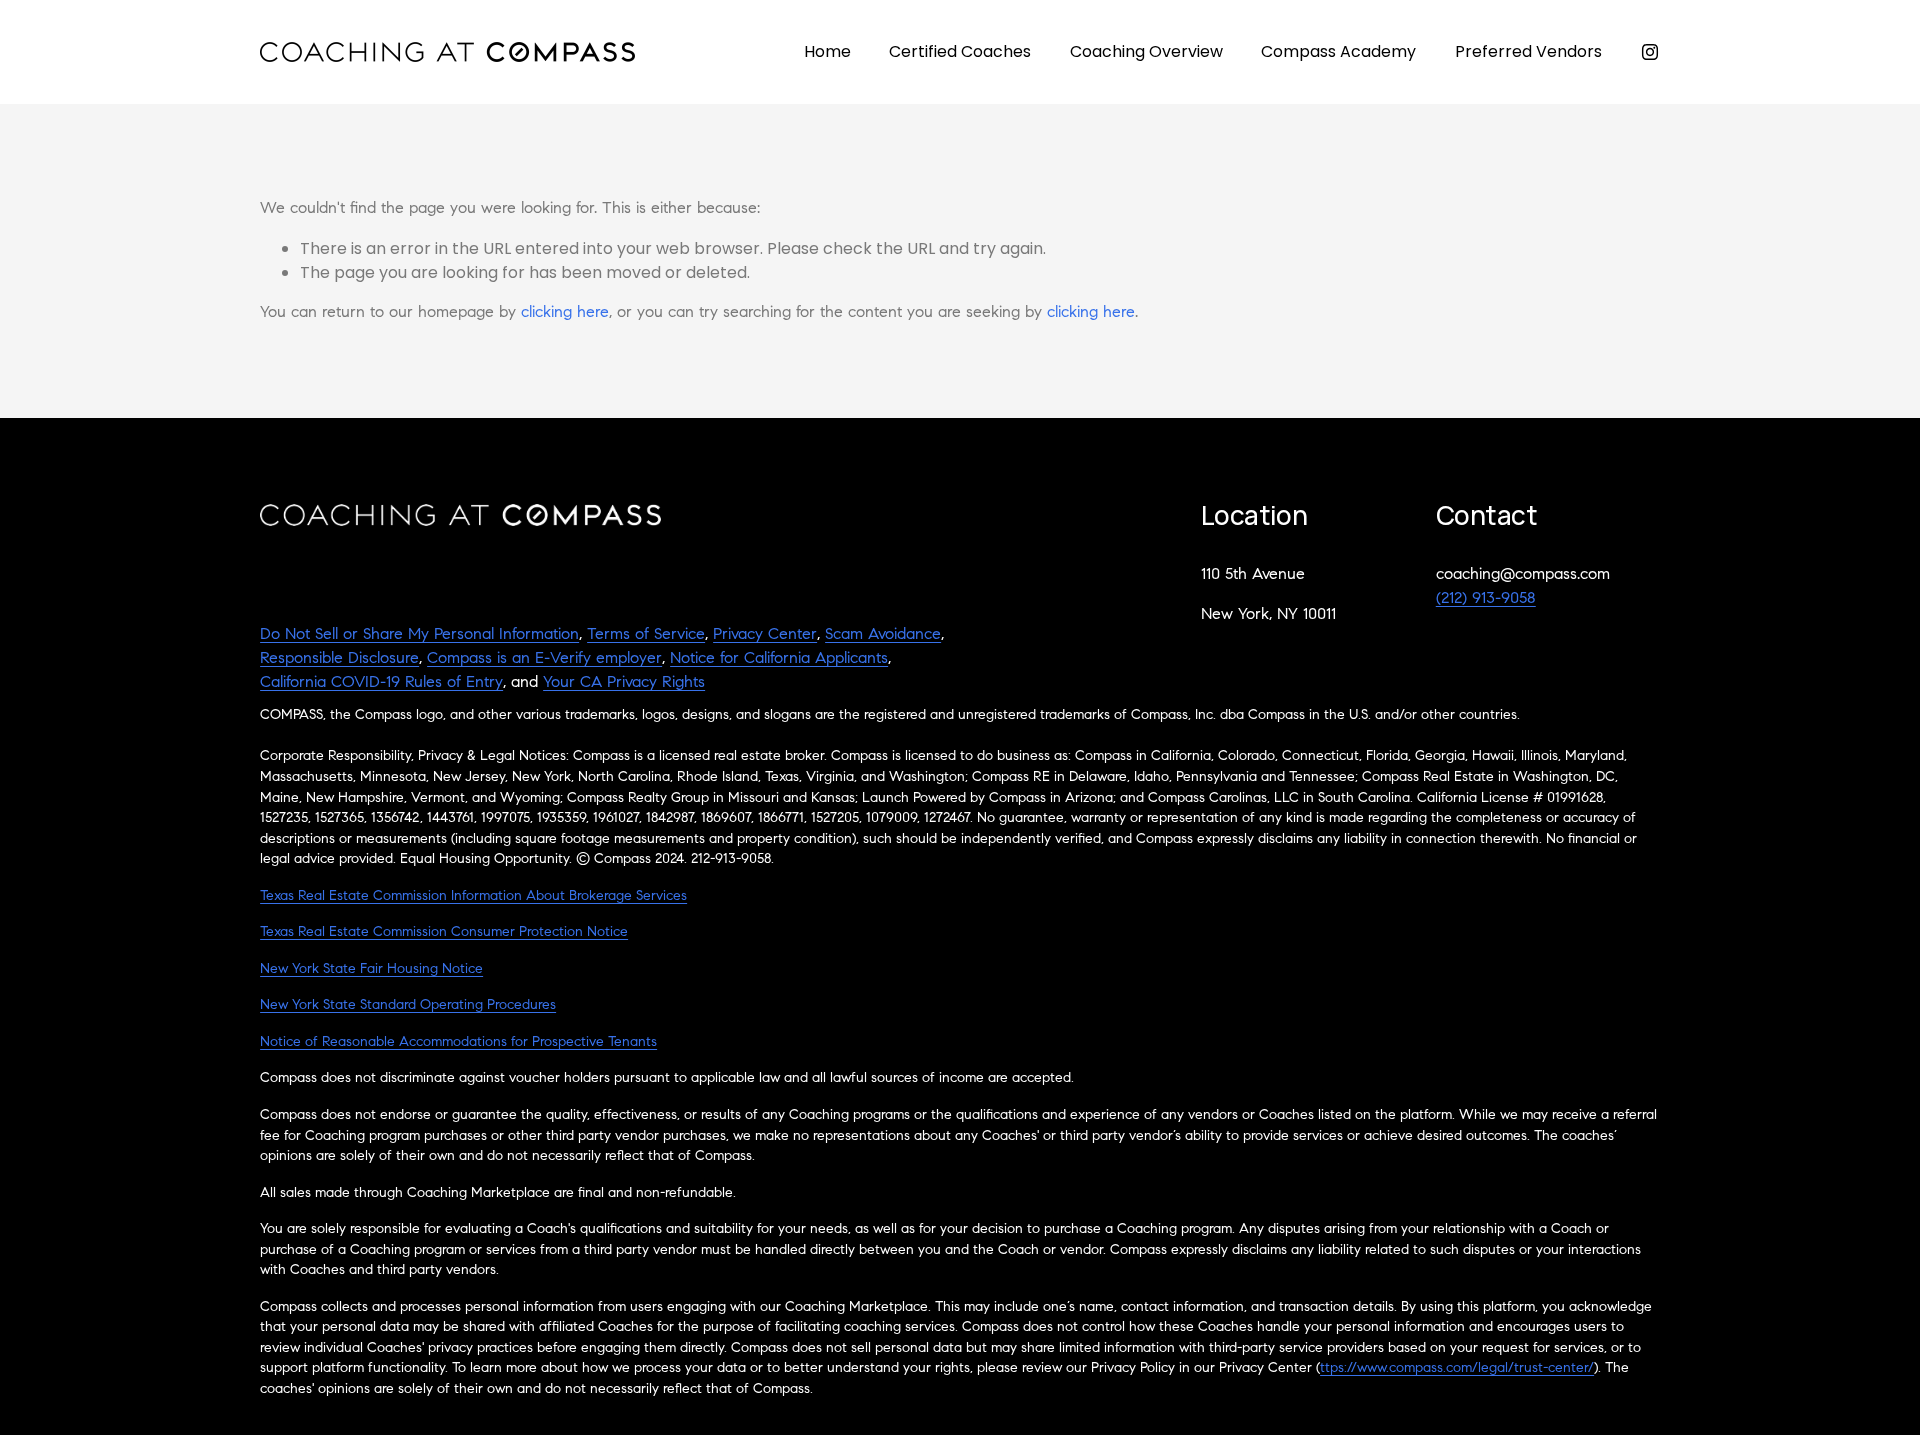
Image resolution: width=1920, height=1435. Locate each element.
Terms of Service (646, 635)
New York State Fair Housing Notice (371, 970)
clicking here (565, 313)
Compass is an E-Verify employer (544, 659)
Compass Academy (1338, 51)
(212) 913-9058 (1486, 599)
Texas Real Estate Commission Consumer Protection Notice (444, 933)
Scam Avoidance (883, 635)
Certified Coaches (960, 51)
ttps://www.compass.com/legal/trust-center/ (1457, 1369)
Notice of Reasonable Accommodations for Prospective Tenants (458, 1043)
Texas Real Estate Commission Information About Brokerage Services (473, 897)
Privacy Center (765, 635)
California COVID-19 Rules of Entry (381, 683)
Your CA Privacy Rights (624, 683)
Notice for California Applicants (779, 659)
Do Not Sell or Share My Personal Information (419, 635)
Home (827, 51)
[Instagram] (1650, 52)
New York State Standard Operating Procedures (408, 1006)
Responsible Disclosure (339, 659)
